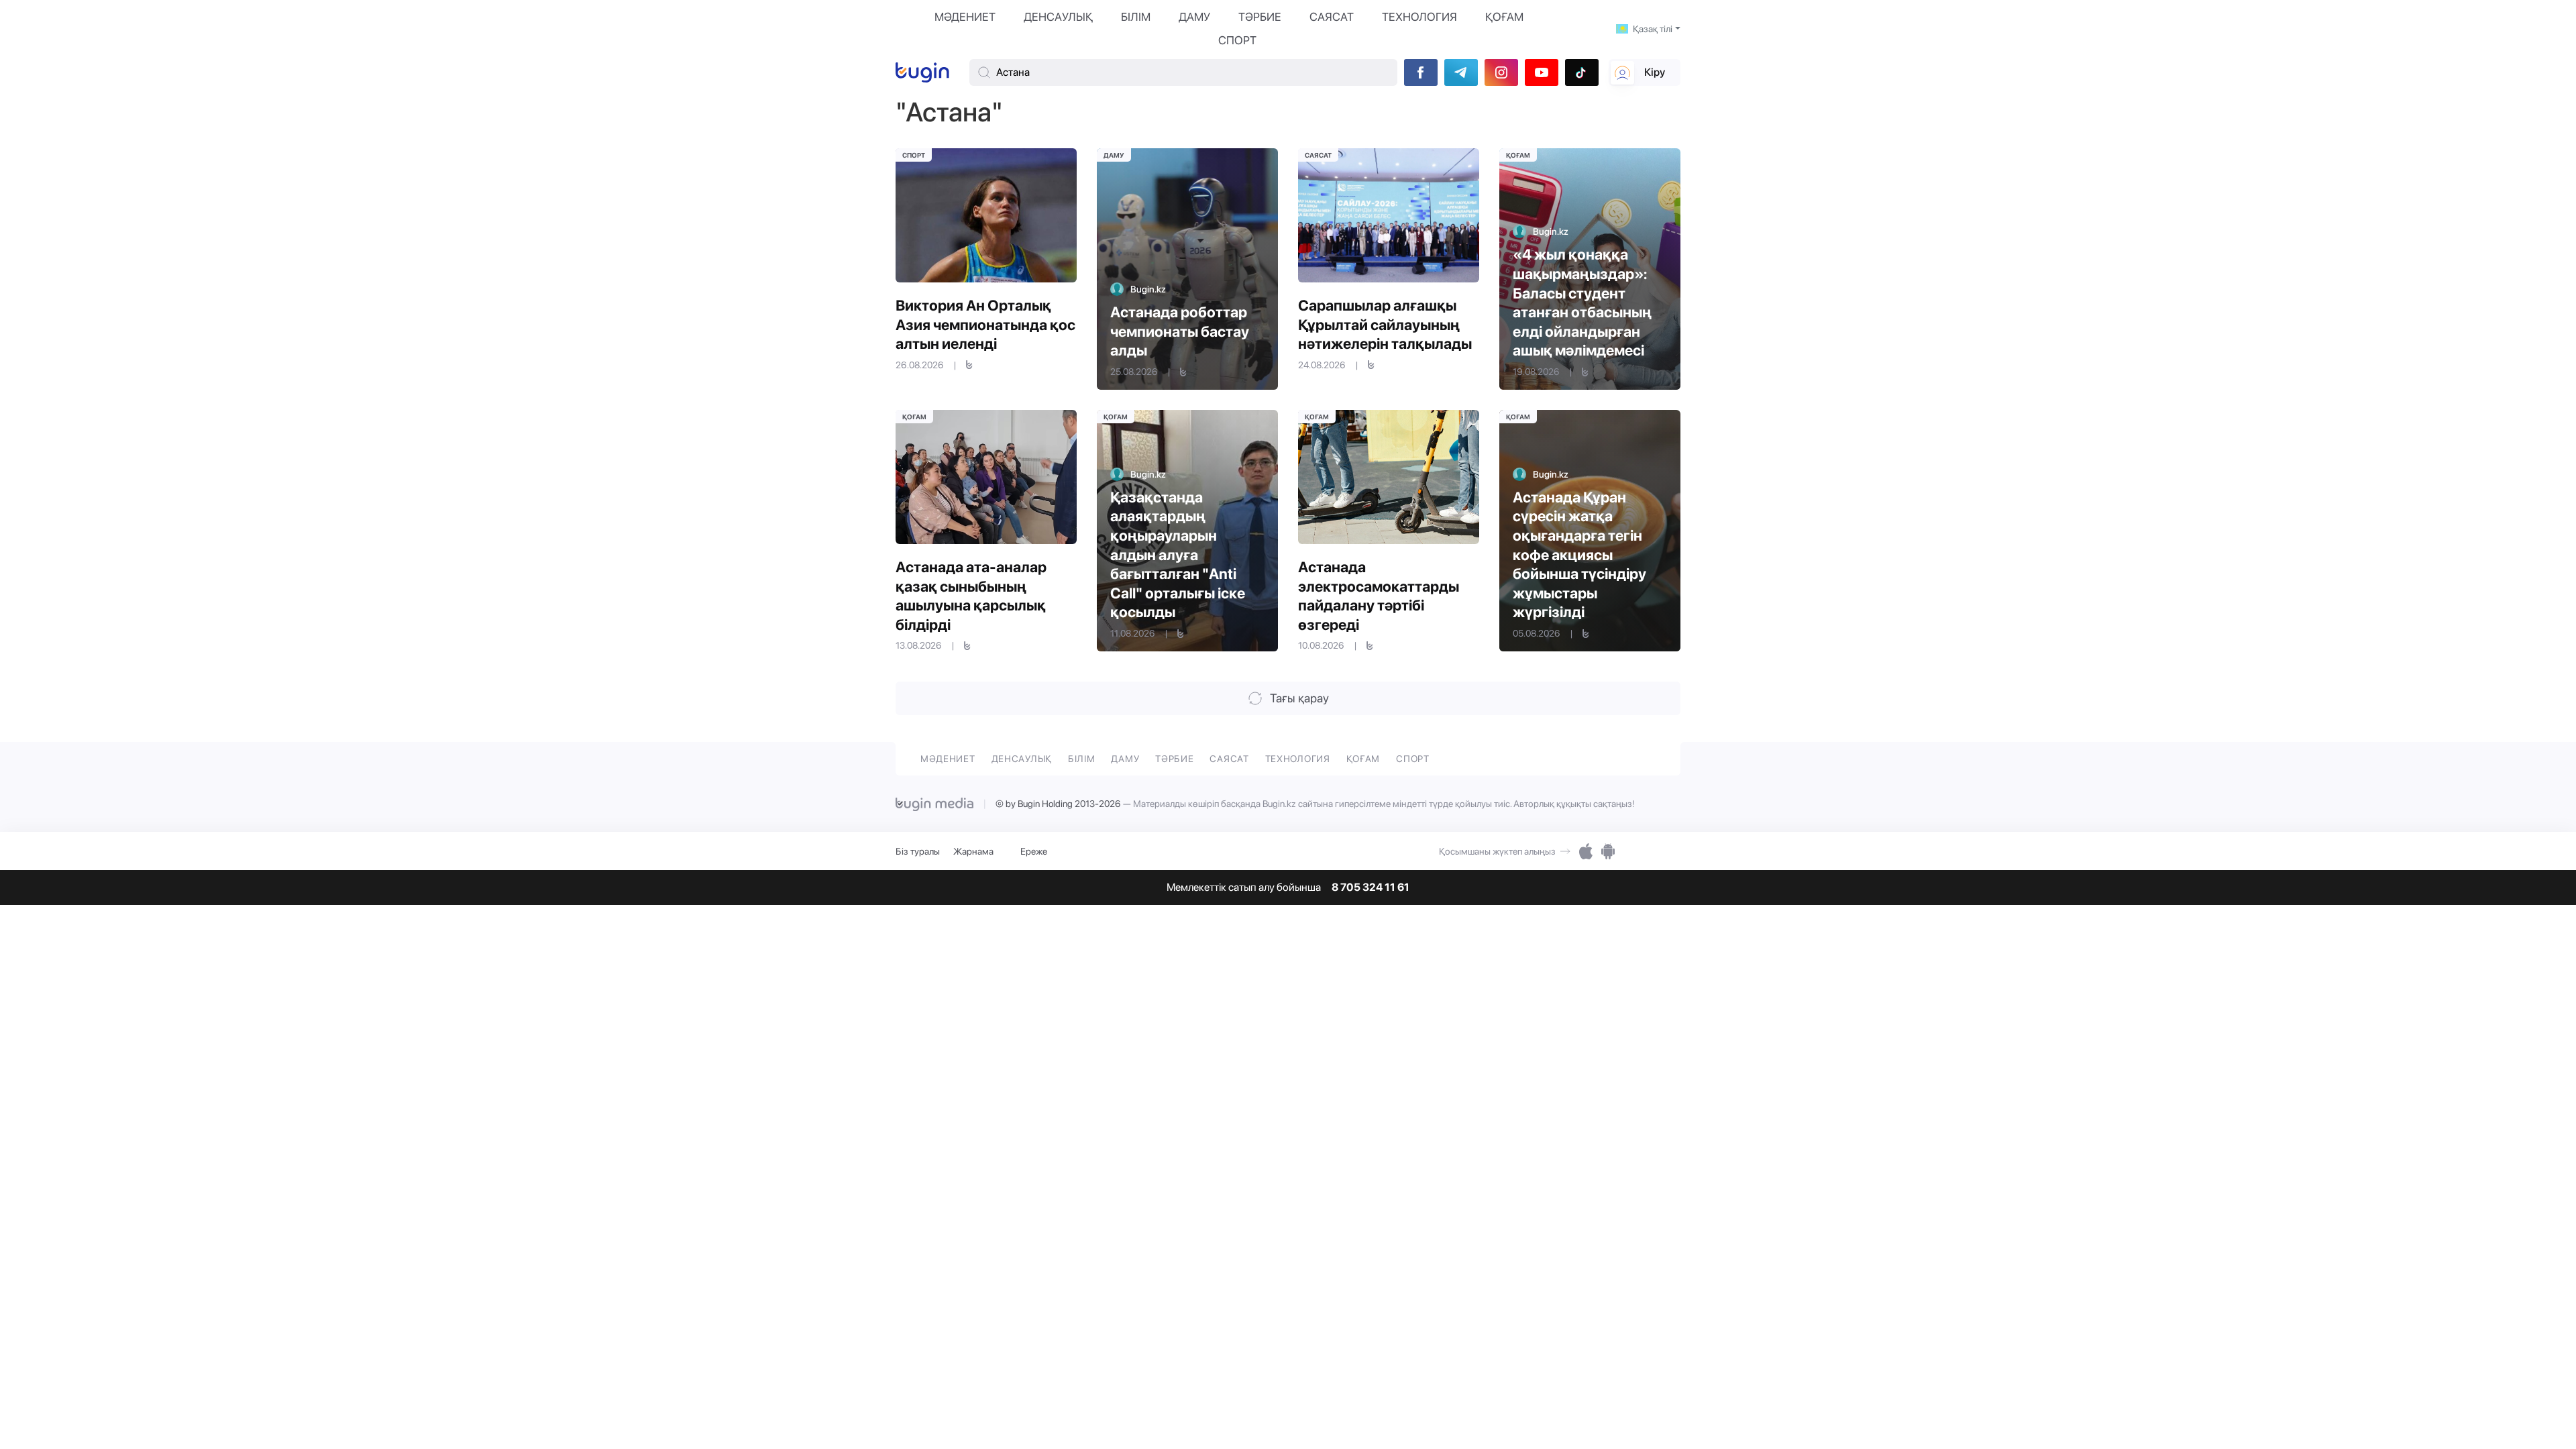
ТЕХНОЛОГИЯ (1419, 17)
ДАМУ (1194, 17)
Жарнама (973, 851)
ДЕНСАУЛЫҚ (1058, 17)
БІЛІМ (1136, 17)
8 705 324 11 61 (1371, 888)
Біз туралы (918, 851)
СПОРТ (1237, 40)
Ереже (1034, 851)
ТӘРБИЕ (1260, 17)
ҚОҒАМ (1504, 17)
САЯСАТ (1332, 17)
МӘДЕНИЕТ (965, 17)
